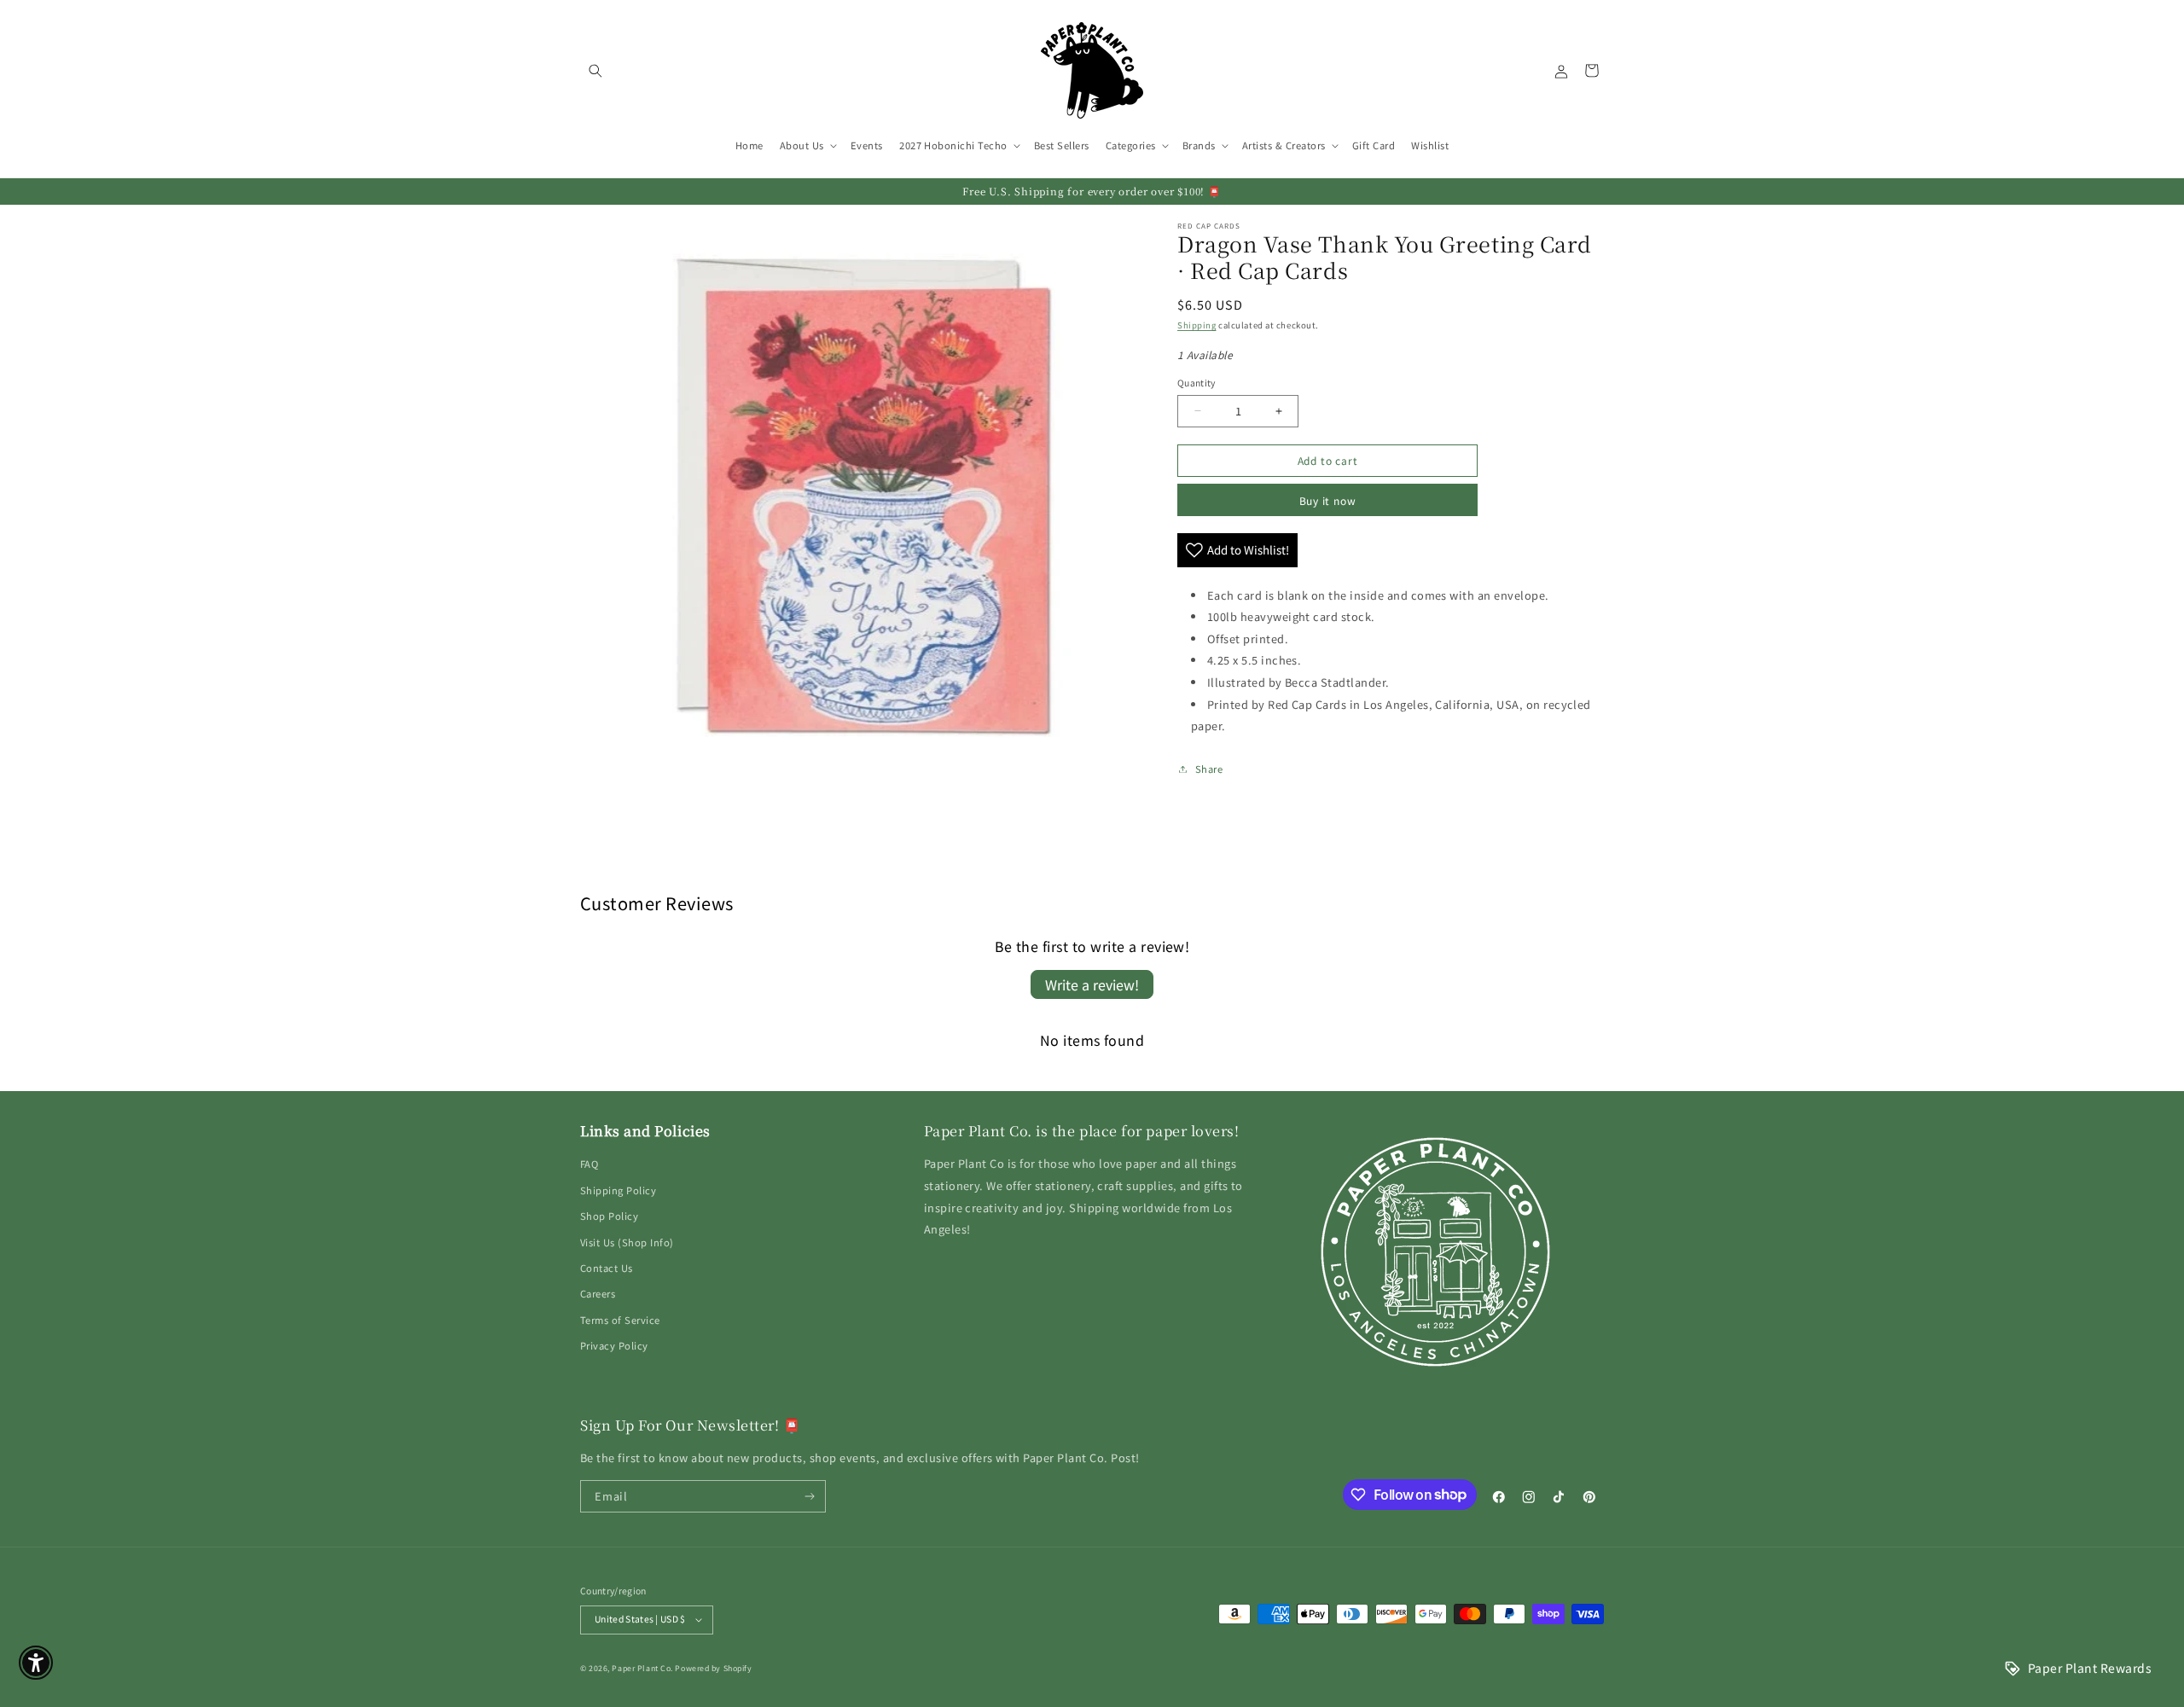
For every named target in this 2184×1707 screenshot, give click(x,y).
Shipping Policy (618, 1190)
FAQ (589, 1164)
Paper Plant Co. (642, 1668)
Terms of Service (620, 1320)
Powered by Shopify (713, 1668)
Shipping (1197, 325)
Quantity (1197, 383)
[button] (595, 70)
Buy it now (1328, 500)
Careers (598, 1293)
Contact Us (607, 1268)
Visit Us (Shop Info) (627, 1242)
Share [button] (1209, 769)
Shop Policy (609, 1216)
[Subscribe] (810, 1496)
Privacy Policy (614, 1345)
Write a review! (1092, 984)
